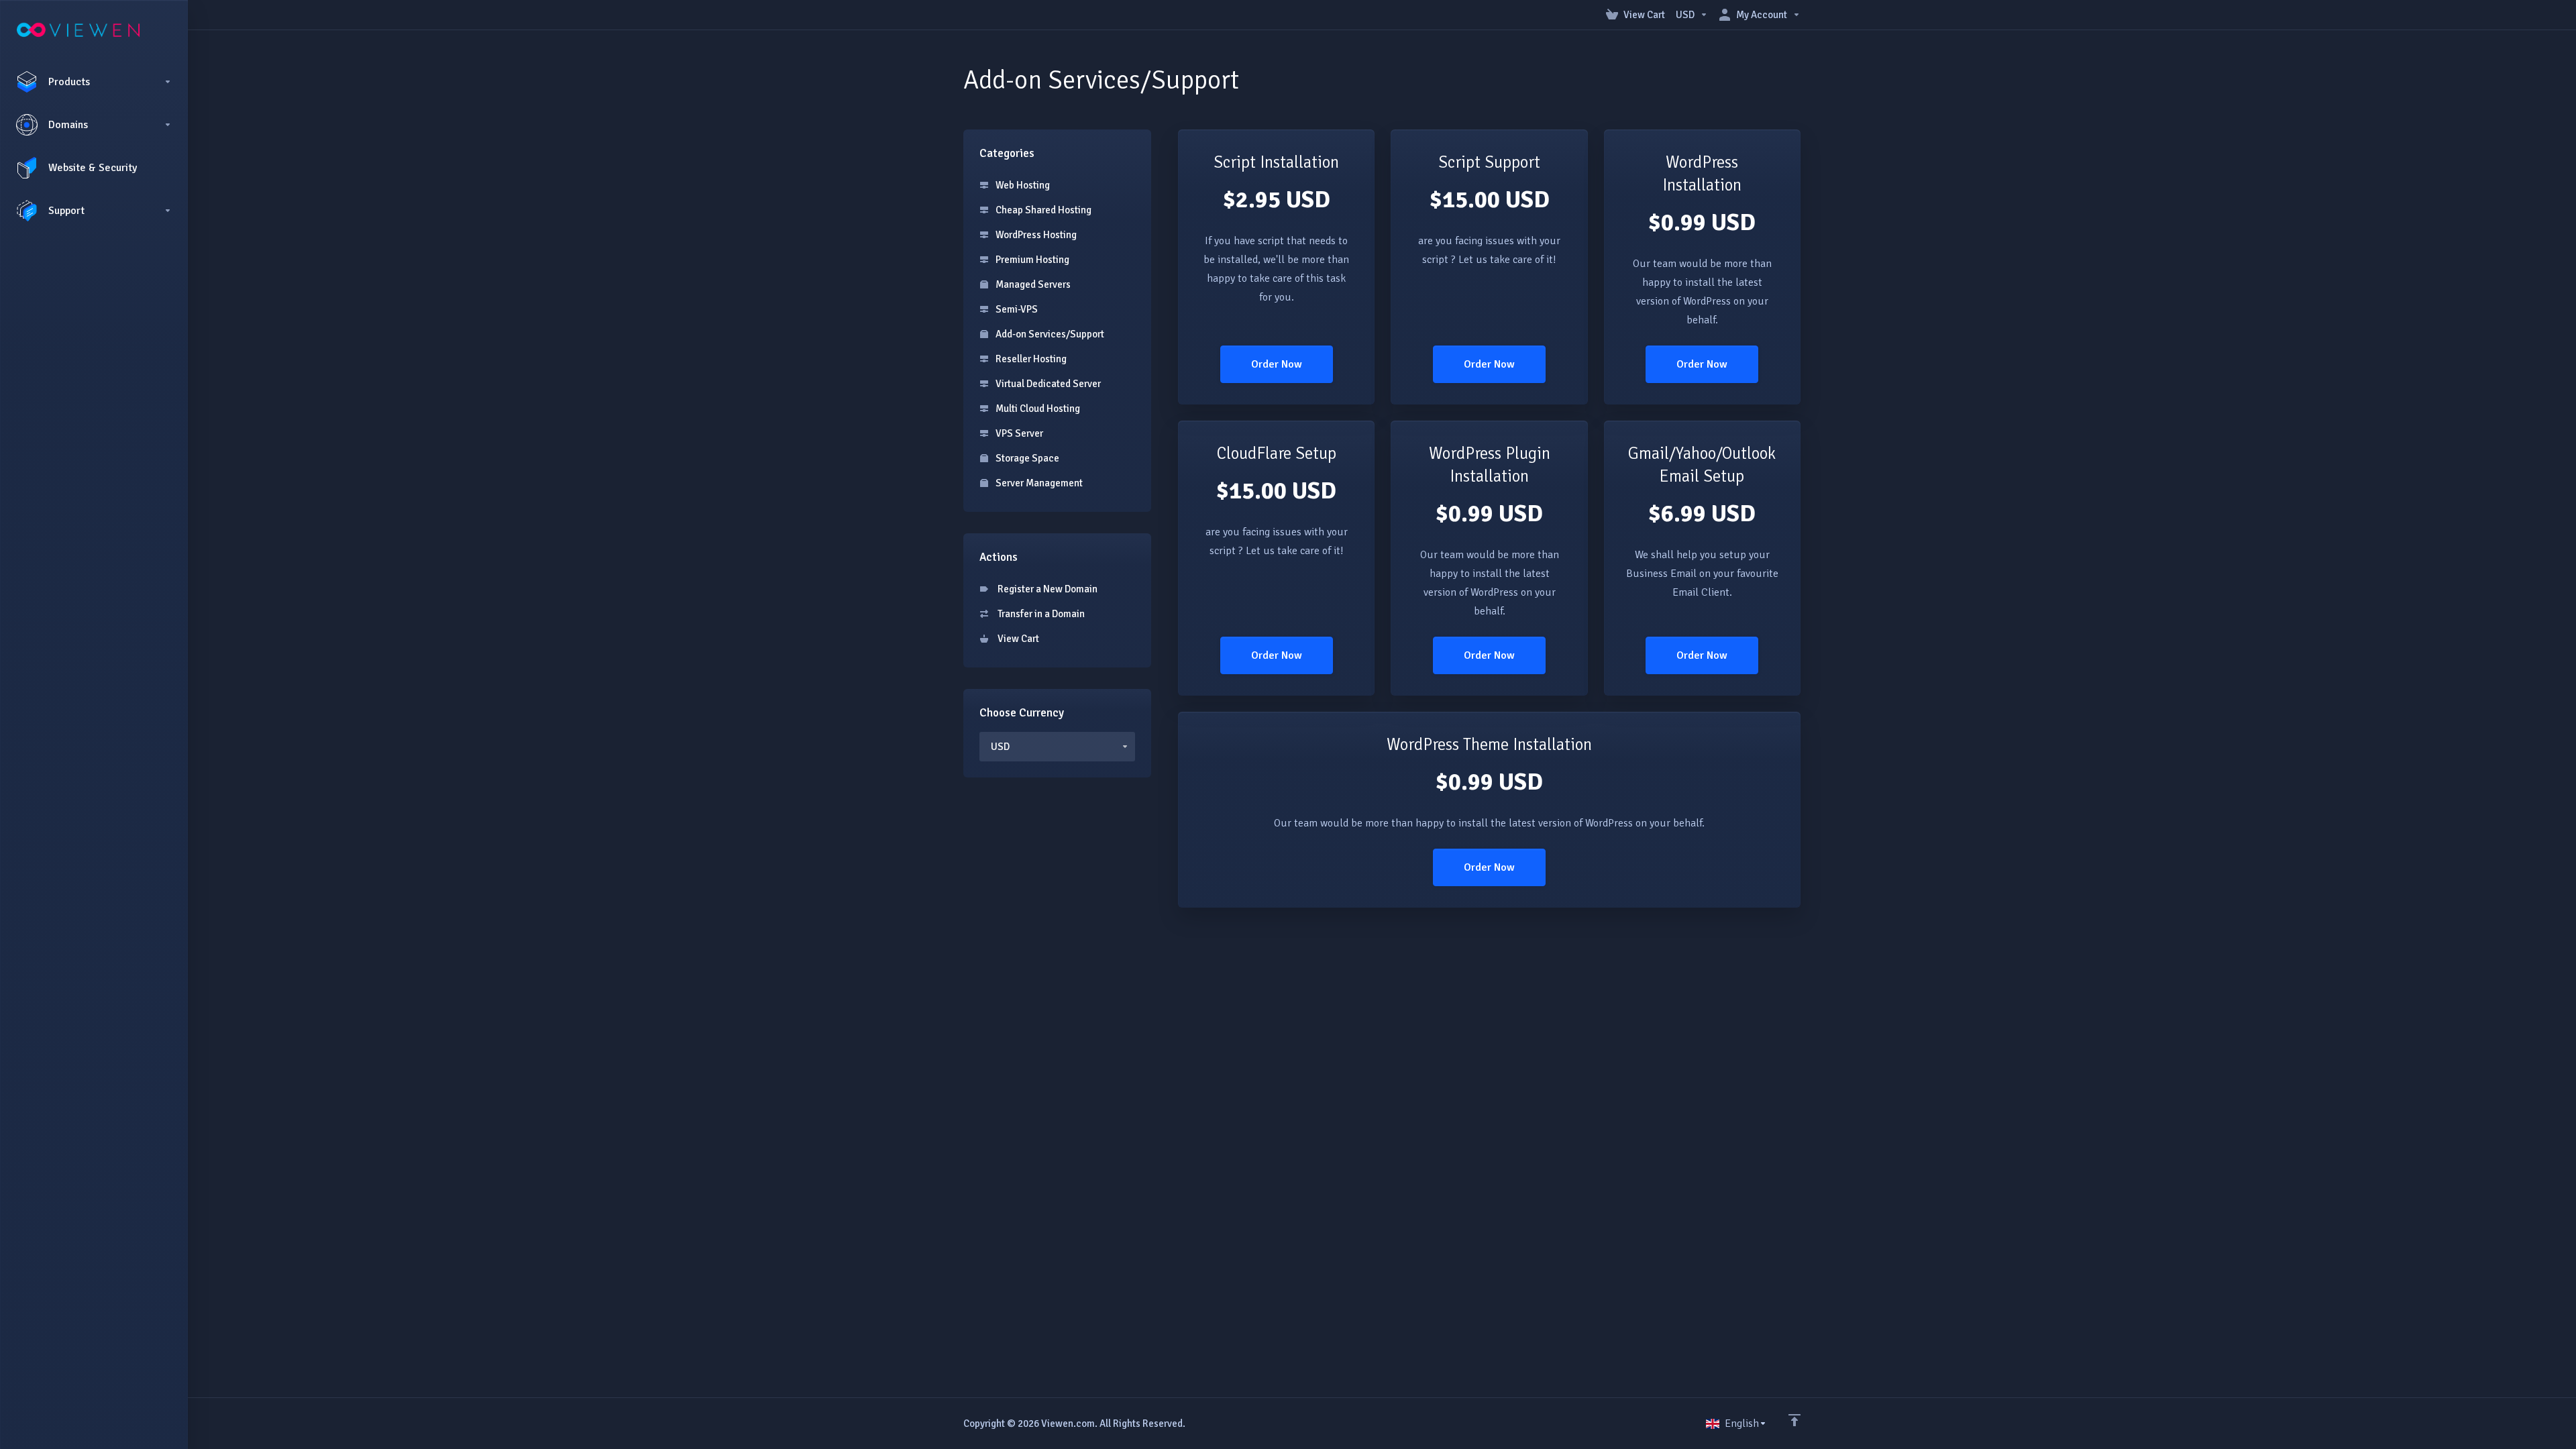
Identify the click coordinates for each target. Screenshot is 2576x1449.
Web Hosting (1022, 185)
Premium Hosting (1031, 260)
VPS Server (1018, 433)
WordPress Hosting (1035, 235)
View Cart (1016, 639)
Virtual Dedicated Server (1047, 384)
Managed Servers (1032, 284)
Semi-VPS (1016, 309)
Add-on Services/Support (1049, 334)
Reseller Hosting (1030, 359)
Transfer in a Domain (1039, 614)
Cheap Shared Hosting (1042, 210)
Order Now (1277, 364)
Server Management (1038, 483)
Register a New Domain (1045, 589)
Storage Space (1026, 458)
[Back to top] (1794, 1420)
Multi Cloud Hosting (1037, 409)
